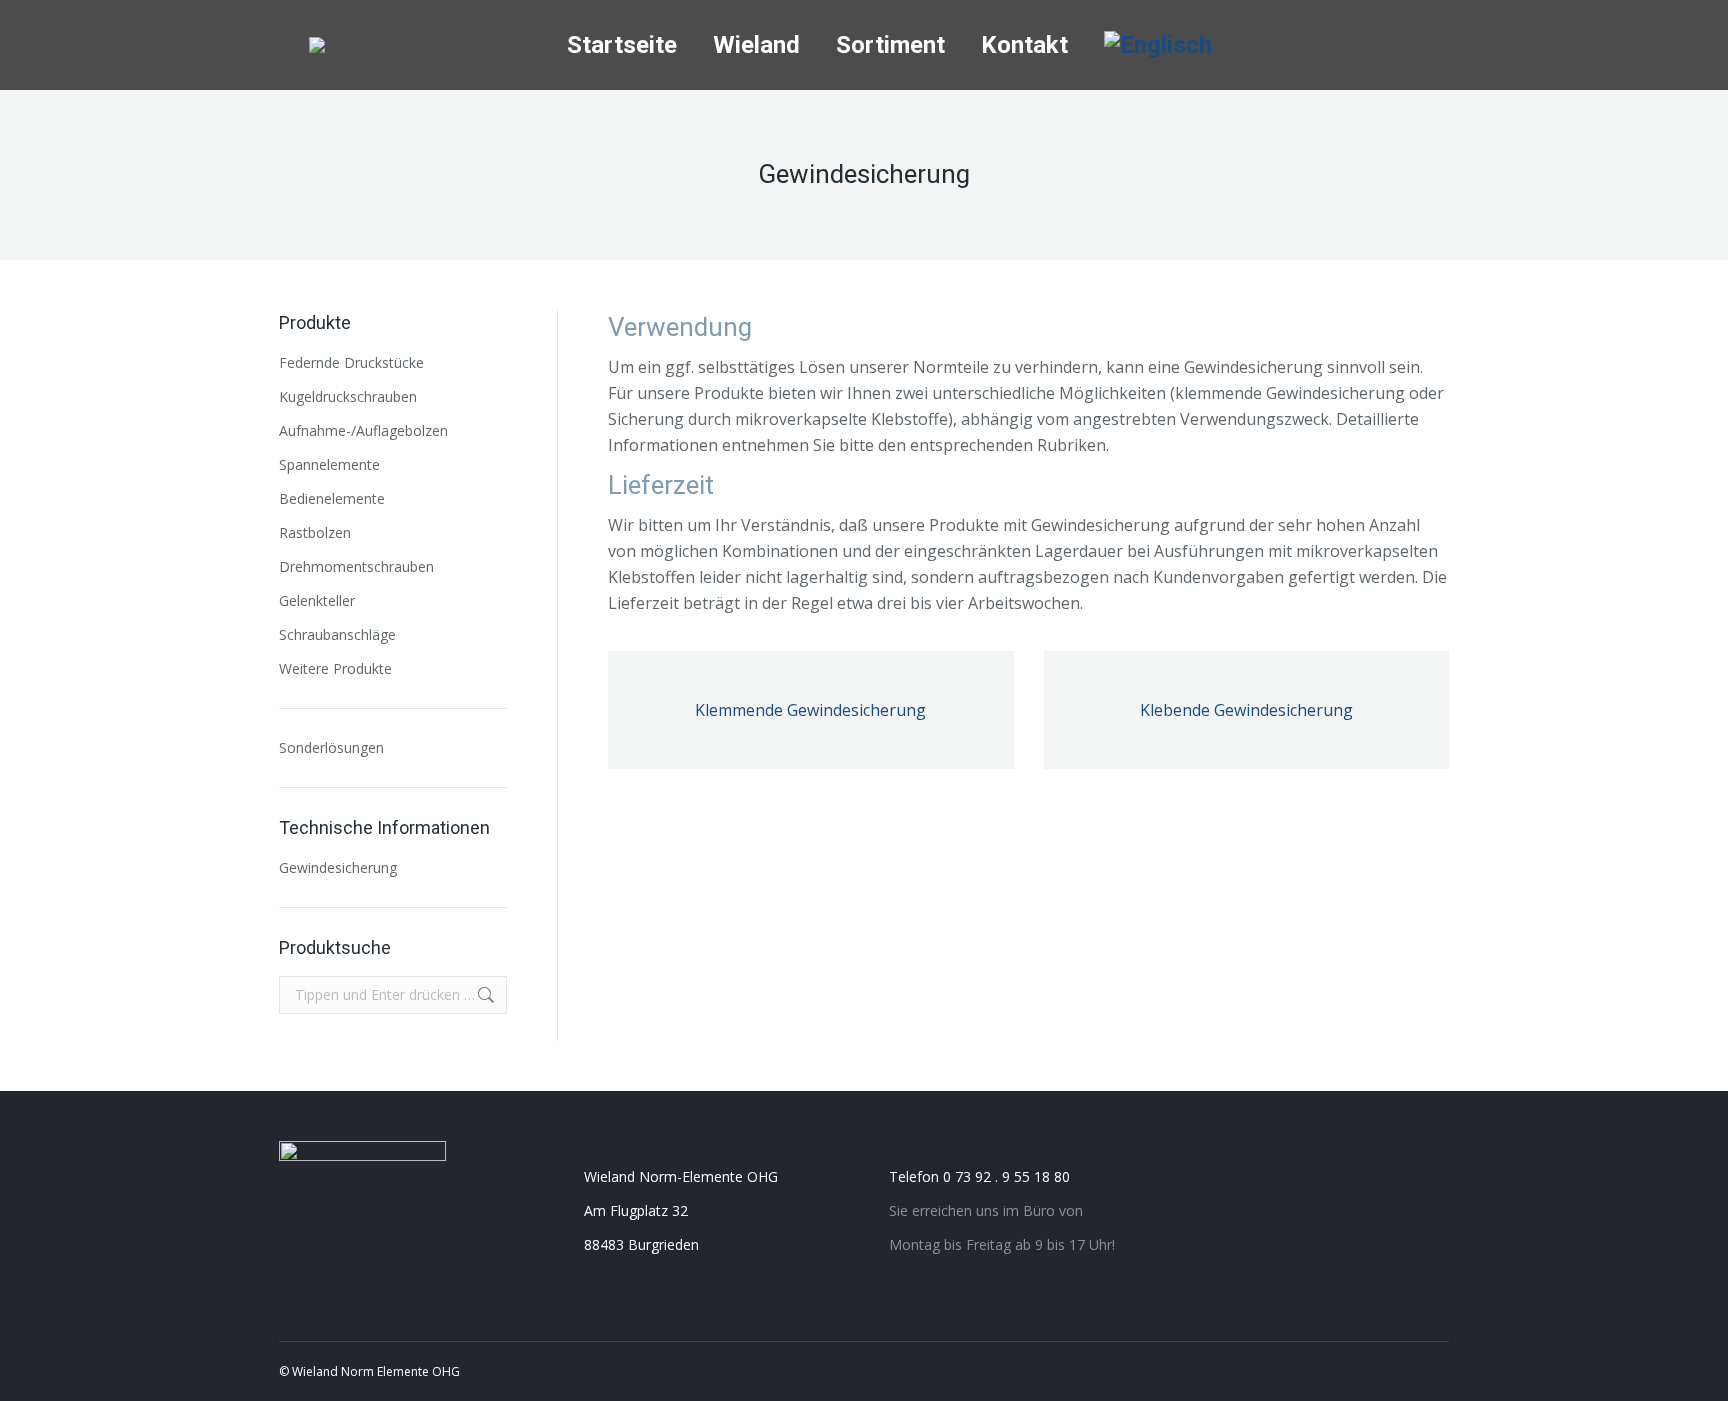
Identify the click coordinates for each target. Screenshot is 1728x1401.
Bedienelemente (332, 498)
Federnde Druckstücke (351, 362)
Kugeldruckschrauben (348, 396)
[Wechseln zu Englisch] (1158, 45)
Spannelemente (329, 464)
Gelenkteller (317, 600)
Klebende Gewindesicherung (1246, 710)
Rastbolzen (315, 532)
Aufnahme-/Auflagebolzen (363, 430)
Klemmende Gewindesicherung (810, 710)
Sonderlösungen (331, 747)
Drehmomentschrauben (356, 566)
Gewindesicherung (338, 867)
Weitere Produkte (335, 668)
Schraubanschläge (337, 634)
